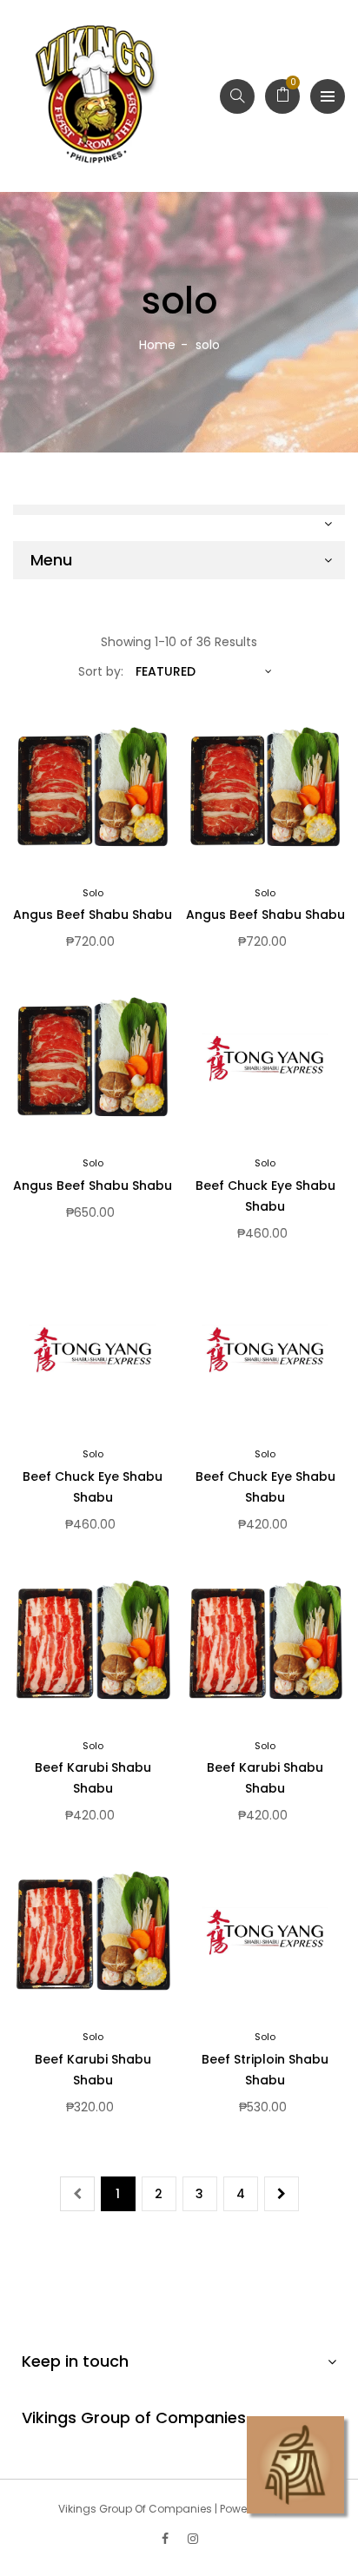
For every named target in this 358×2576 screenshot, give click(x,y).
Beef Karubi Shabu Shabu (93, 1778)
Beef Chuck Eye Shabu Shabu (265, 1196)
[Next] (282, 2194)
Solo (93, 893)
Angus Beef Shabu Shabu (93, 915)
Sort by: (101, 671)
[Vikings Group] (96, 96)
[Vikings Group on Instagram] (193, 2539)
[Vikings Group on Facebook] (165, 2539)
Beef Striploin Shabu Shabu (265, 2070)
